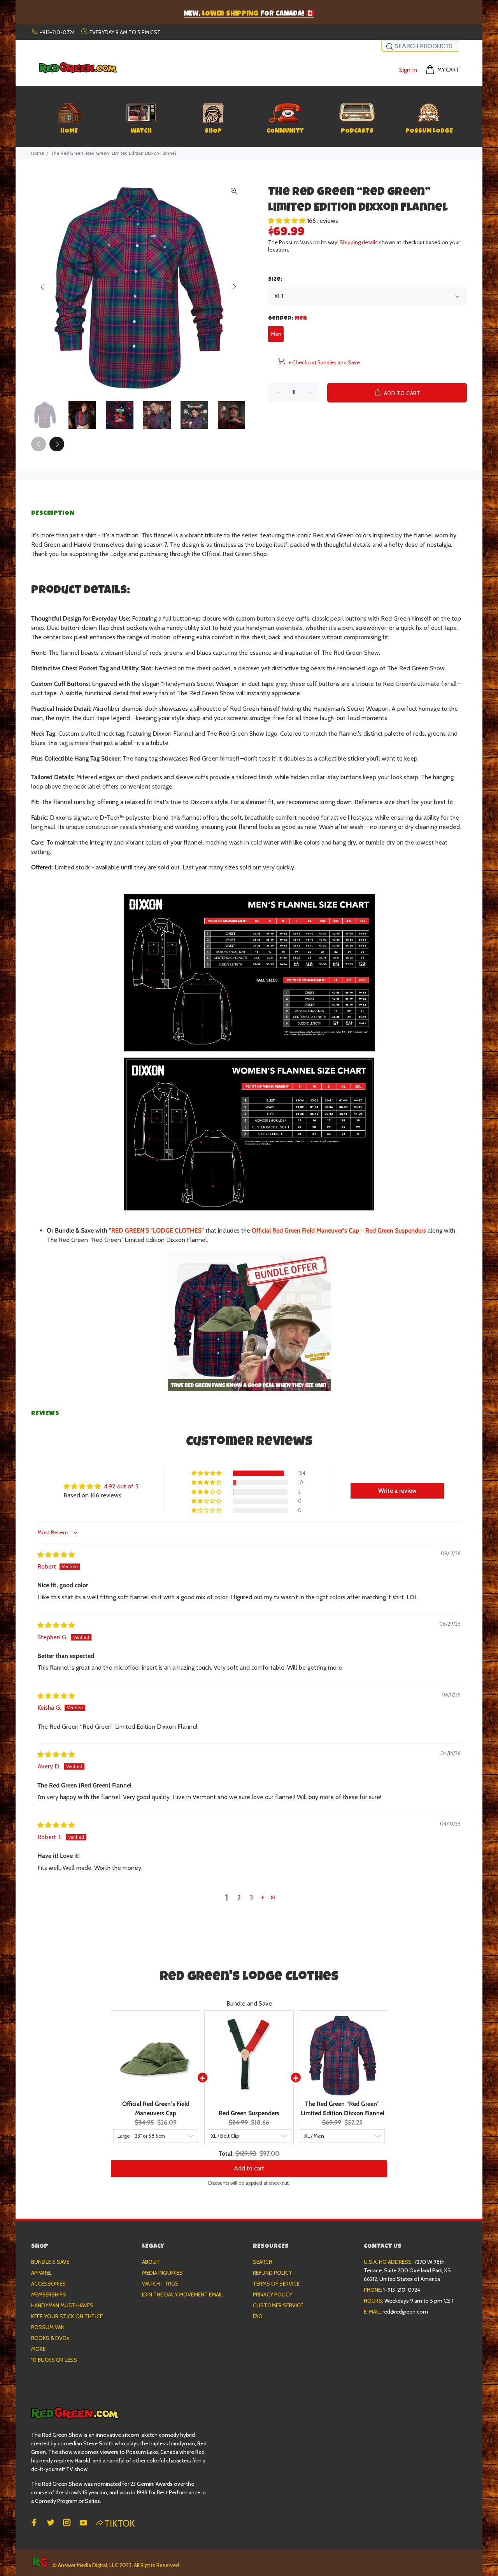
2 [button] (239, 1897)
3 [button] (251, 1897)
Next (234, 287)
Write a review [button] (397, 1491)
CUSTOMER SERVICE (278, 2305)
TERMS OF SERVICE (276, 2284)
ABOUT (151, 2262)
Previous (42, 287)
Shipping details (359, 242)
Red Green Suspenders (396, 1230)
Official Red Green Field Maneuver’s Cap (305, 1230)
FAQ (258, 2316)
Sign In (408, 70)
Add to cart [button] (249, 2168)
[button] (288, 221)
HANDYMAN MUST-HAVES (62, 2305)
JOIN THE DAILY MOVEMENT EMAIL (182, 2294)
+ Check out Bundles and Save (324, 362)
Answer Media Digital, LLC (88, 2565)
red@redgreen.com (405, 2312)
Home (38, 153)
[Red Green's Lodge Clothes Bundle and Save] (249, 1321)
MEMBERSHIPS (49, 2294)
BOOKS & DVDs (50, 2338)
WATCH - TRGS (160, 2284)
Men (276, 334)
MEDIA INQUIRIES (162, 2273)
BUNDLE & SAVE (50, 2262)
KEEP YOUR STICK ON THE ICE (67, 2316)
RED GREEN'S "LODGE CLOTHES (156, 1230)
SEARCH (263, 2262)
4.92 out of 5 (121, 1486)
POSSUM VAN (48, 2327)
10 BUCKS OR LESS (54, 2360)
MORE (38, 2349)
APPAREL (41, 2273)
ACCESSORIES (48, 2284)
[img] (56, 1555)
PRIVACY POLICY (273, 2294)
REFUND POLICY (272, 2273)
